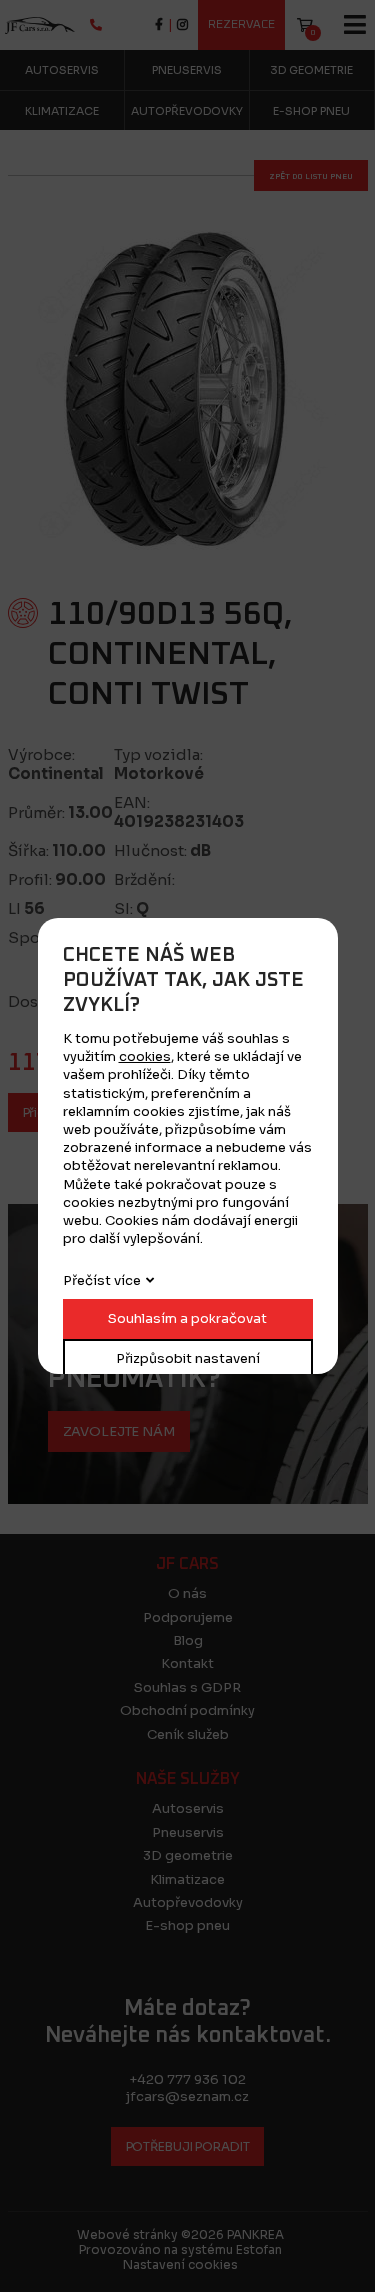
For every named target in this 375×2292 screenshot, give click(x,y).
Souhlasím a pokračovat (187, 1318)
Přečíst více (102, 1280)
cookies (145, 1056)
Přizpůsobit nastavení (188, 1358)
